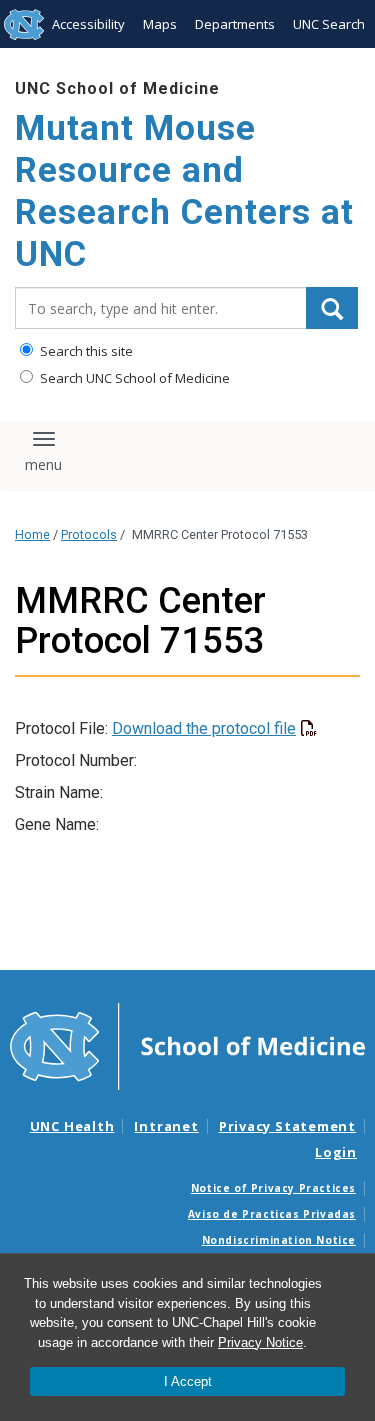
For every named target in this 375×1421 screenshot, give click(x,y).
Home (32, 534)
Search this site (85, 351)
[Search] (332, 308)
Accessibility (88, 24)
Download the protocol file (204, 728)
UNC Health (72, 1126)
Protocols (89, 534)
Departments (235, 24)
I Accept (188, 1381)
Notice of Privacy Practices (273, 1188)
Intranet (166, 1126)
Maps (160, 24)
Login (336, 1152)
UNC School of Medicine (117, 88)
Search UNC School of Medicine (133, 378)
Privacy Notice (260, 1342)
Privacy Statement (287, 1126)
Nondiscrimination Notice (279, 1240)
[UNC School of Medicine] (187, 1045)
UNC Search (329, 24)
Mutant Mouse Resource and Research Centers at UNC (184, 191)
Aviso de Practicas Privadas (272, 1214)
